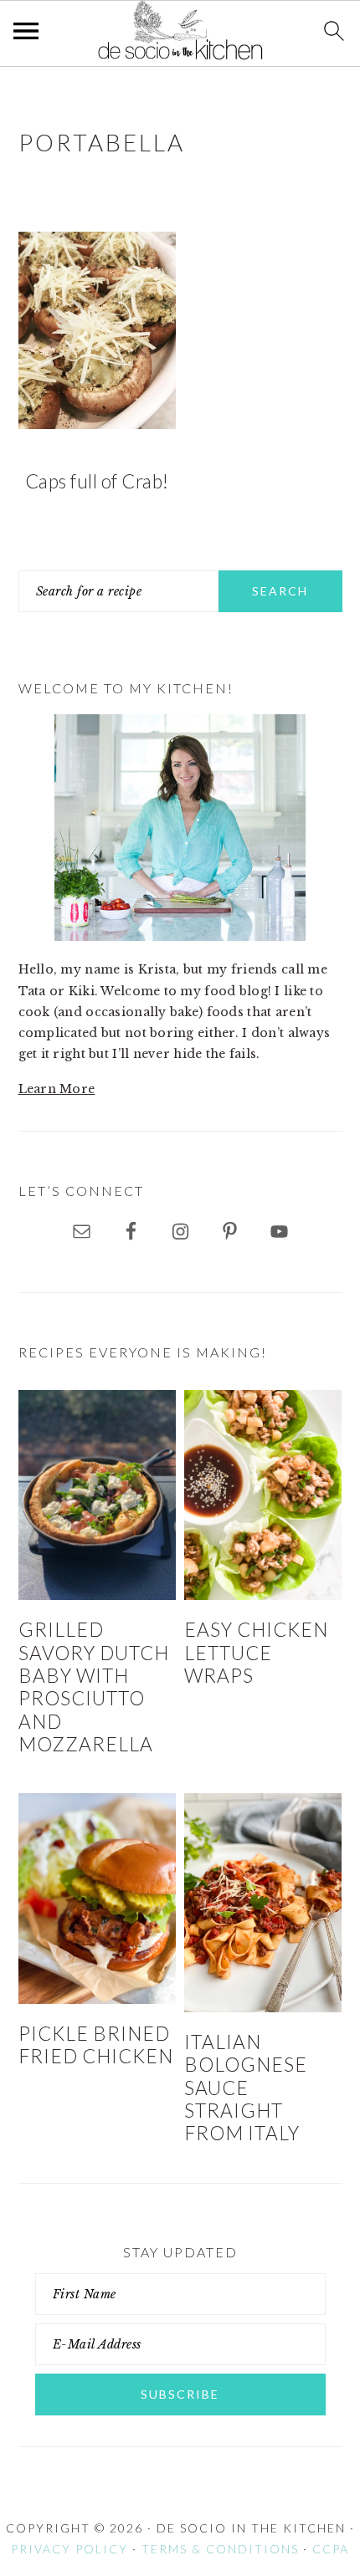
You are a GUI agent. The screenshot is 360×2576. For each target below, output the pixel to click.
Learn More (57, 1089)
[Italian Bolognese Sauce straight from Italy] (263, 1903)
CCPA (331, 2549)
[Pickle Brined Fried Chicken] (98, 1898)
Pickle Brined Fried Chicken (96, 2045)
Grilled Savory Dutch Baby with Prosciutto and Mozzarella (94, 1687)
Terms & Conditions (220, 2549)
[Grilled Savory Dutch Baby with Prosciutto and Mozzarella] (98, 1495)
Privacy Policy (69, 2549)
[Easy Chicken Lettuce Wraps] (263, 1495)
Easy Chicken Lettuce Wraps (256, 1653)
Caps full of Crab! (97, 481)
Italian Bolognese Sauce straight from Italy (246, 2088)
